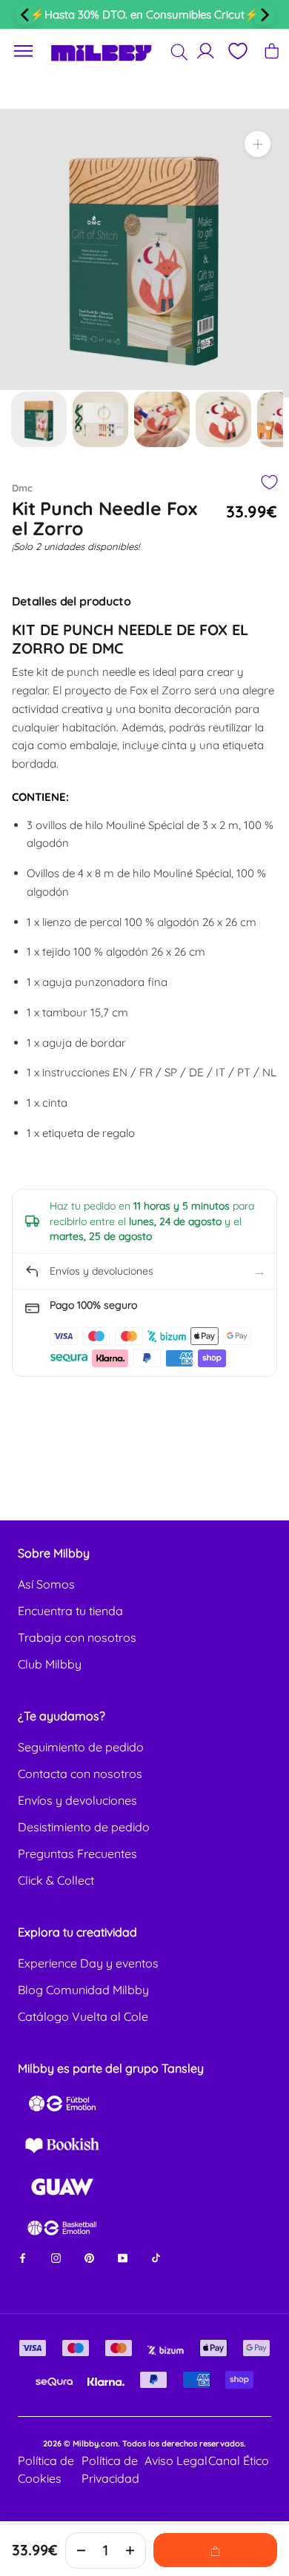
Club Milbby (50, 1664)
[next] (264, 15)
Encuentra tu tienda (70, 1611)
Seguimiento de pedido (81, 1747)
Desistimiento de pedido (84, 1827)
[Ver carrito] (272, 51)
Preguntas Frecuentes (77, 1854)
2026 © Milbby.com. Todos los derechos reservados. (144, 2443)
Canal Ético (239, 2461)
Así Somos (46, 1584)
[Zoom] (258, 144)
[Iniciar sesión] (206, 51)
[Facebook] (23, 2257)
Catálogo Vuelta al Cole (83, 2016)
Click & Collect (56, 1880)
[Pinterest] (89, 2257)
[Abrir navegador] (24, 51)
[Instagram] (56, 2257)
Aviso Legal (176, 2461)
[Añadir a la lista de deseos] (269, 482)
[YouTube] (123, 2257)
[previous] (26, 15)
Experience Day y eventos (88, 1963)
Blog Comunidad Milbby (83, 1990)
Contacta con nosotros (80, 1774)
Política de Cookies (46, 2469)
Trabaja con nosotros (77, 1637)
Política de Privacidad (110, 2469)
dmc (22, 488)
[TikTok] (156, 2257)
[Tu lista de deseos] (237, 51)
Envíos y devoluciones (77, 1800)
